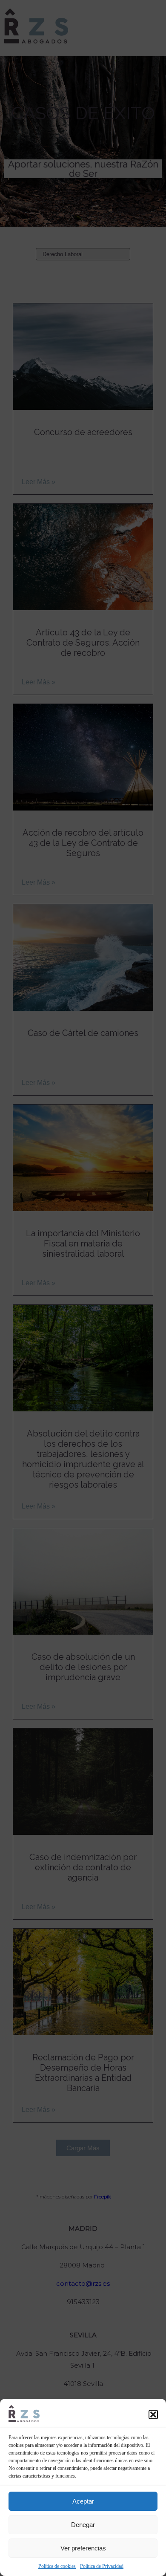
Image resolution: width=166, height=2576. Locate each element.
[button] (153, 2414)
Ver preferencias (83, 2548)
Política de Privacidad (102, 2566)
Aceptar (83, 2501)
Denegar (83, 2525)
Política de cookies (57, 2566)
